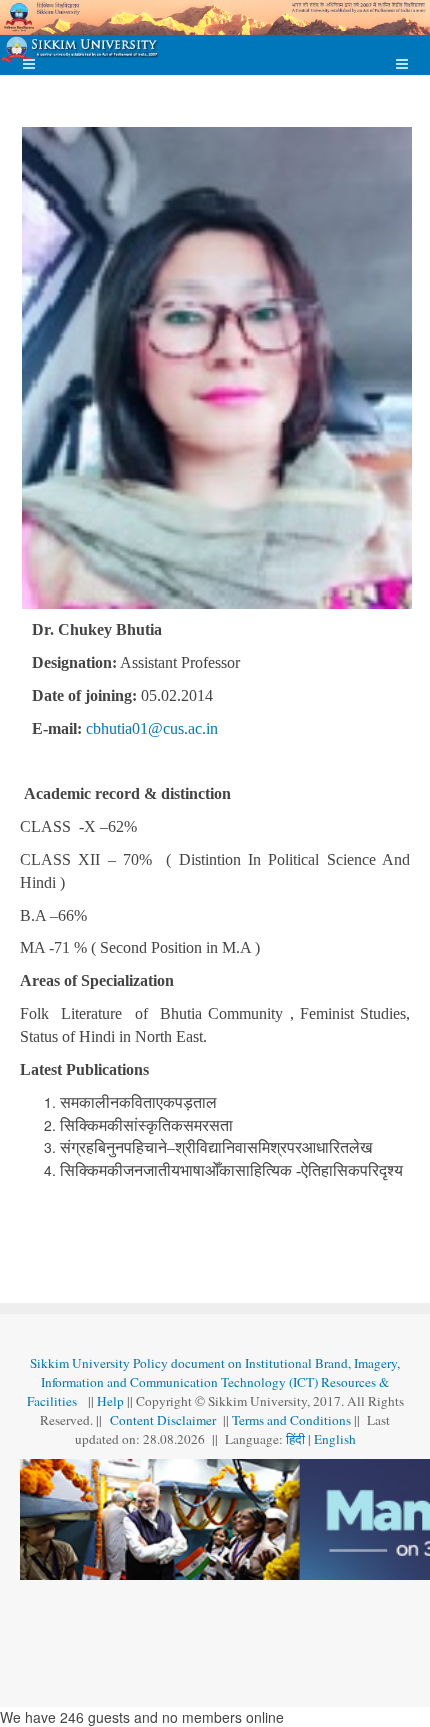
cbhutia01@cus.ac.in (152, 728)
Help (110, 1401)
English (335, 1439)
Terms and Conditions (291, 1420)
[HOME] (81, 49)
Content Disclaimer (164, 1420)
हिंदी (297, 1439)
